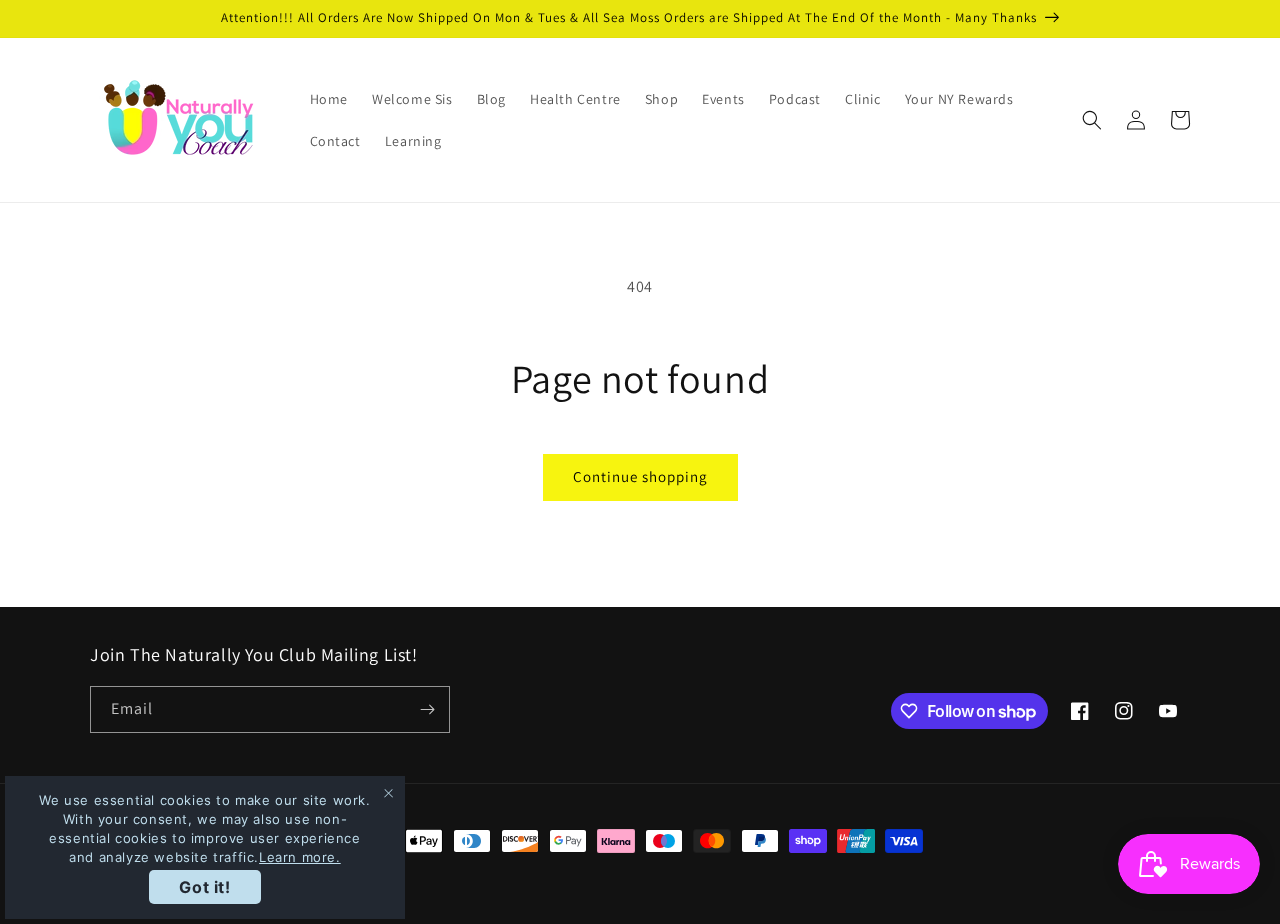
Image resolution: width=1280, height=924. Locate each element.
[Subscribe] (427, 709)
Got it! (204, 887)
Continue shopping (640, 476)
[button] (1092, 120)
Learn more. (300, 857)
